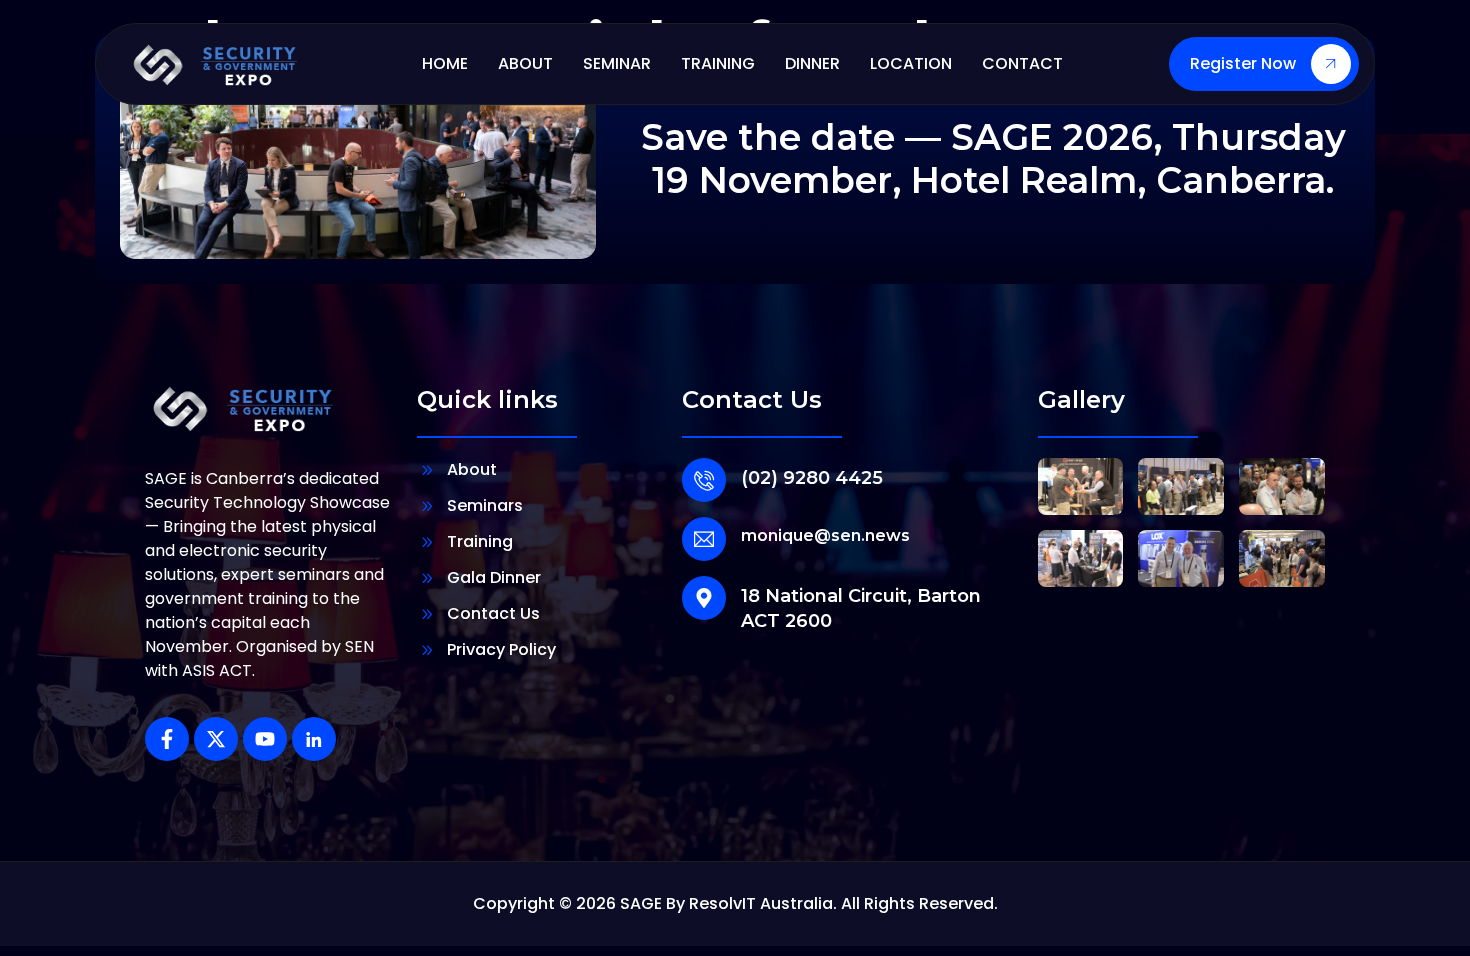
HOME (445, 63)
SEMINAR (617, 63)
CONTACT (1022, 63)
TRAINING (718, 63)
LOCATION (911, 63)
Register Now (1243, 63)
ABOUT (525, 63)
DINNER (812, 63)
